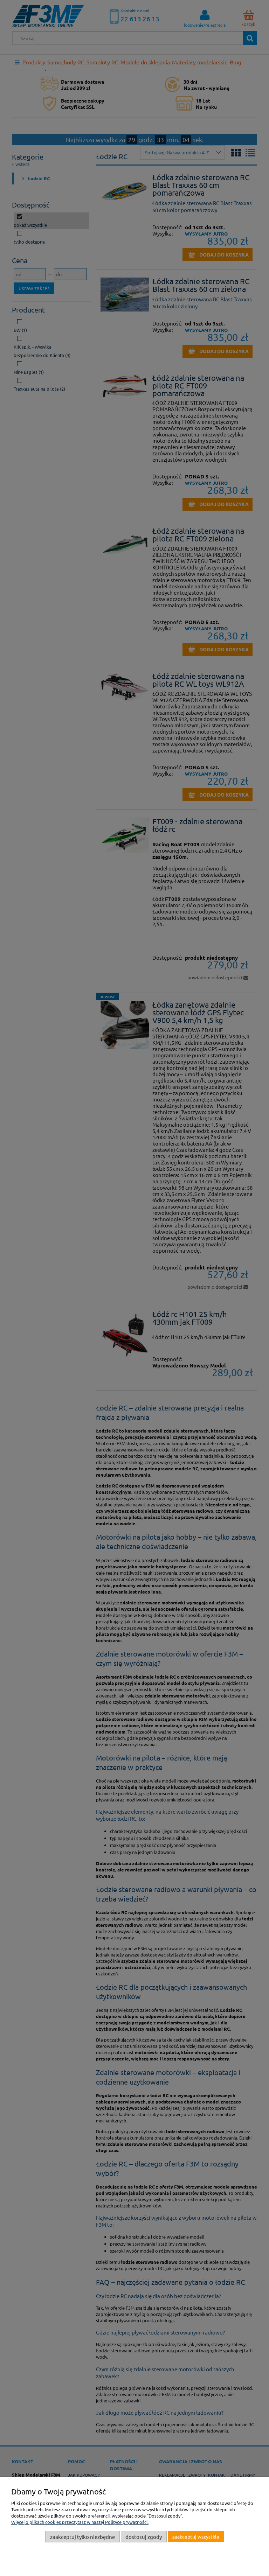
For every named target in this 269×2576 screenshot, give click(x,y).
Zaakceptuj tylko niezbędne (82, 2537)
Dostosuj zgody (144, 2537)
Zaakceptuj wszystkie (196, 2536)
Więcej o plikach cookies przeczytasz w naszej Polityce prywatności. (80, 2522)
